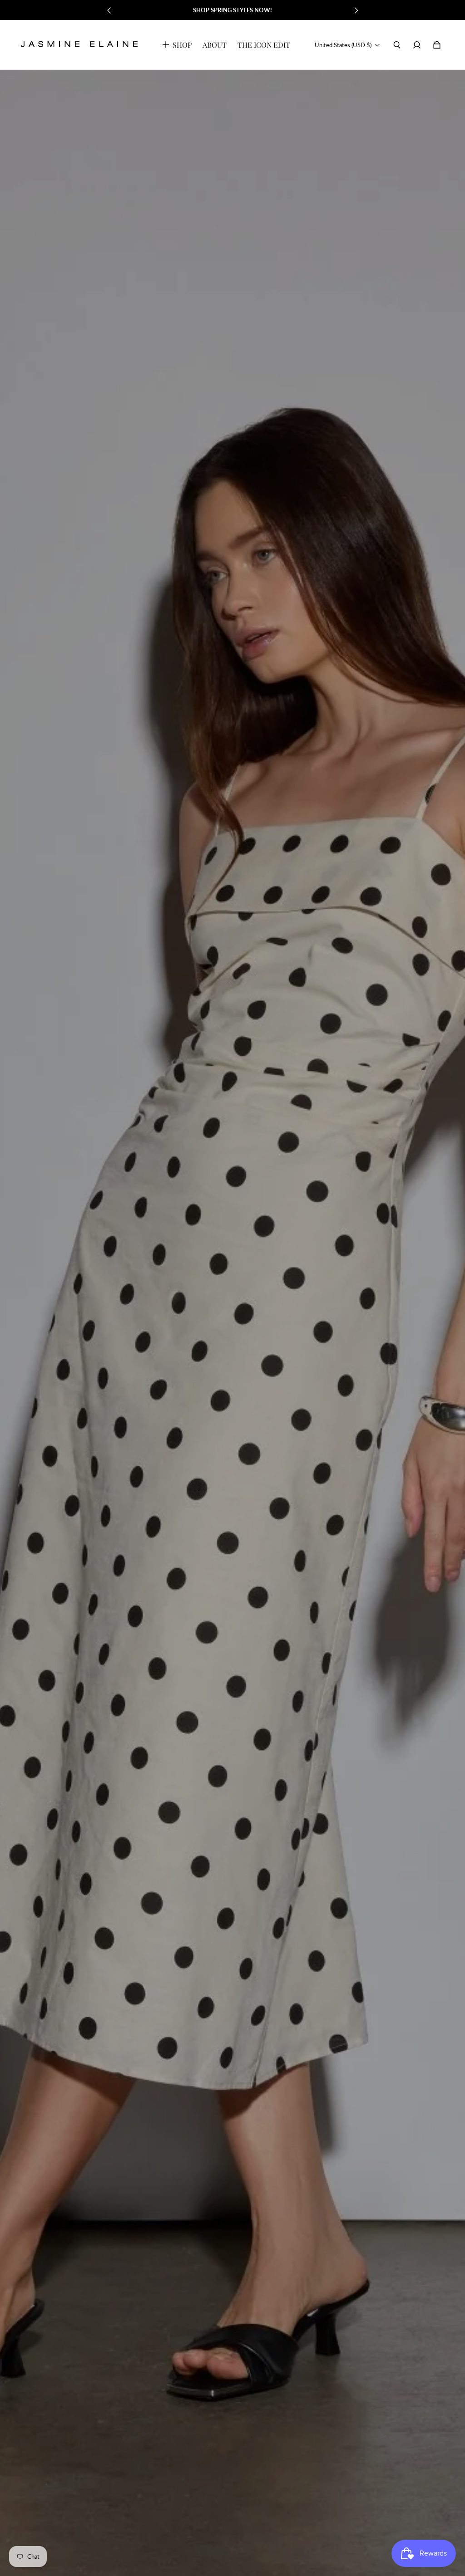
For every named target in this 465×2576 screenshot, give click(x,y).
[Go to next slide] (356, 10)
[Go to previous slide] (109, 10)
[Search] (397, 45)
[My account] (417, 45)
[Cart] (437, 45)
